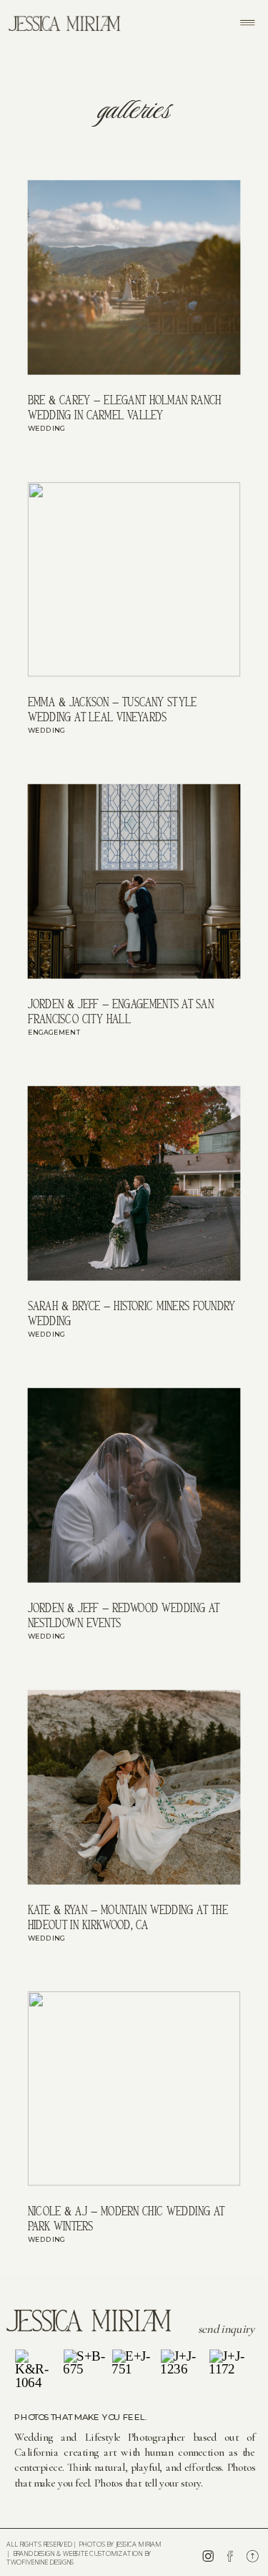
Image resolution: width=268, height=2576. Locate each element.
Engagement (54, 1033)
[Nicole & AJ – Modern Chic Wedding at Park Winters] (134, 2089)
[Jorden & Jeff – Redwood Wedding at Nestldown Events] (134, 1485)
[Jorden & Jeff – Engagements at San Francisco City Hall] (134, 882)
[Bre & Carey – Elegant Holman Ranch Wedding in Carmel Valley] (134, 278)
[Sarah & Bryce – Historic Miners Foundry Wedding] (134, 1184)
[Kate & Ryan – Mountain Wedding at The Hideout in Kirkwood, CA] (134, 1787)
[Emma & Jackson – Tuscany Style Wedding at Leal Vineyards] (134, 580)
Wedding (47, 429)
